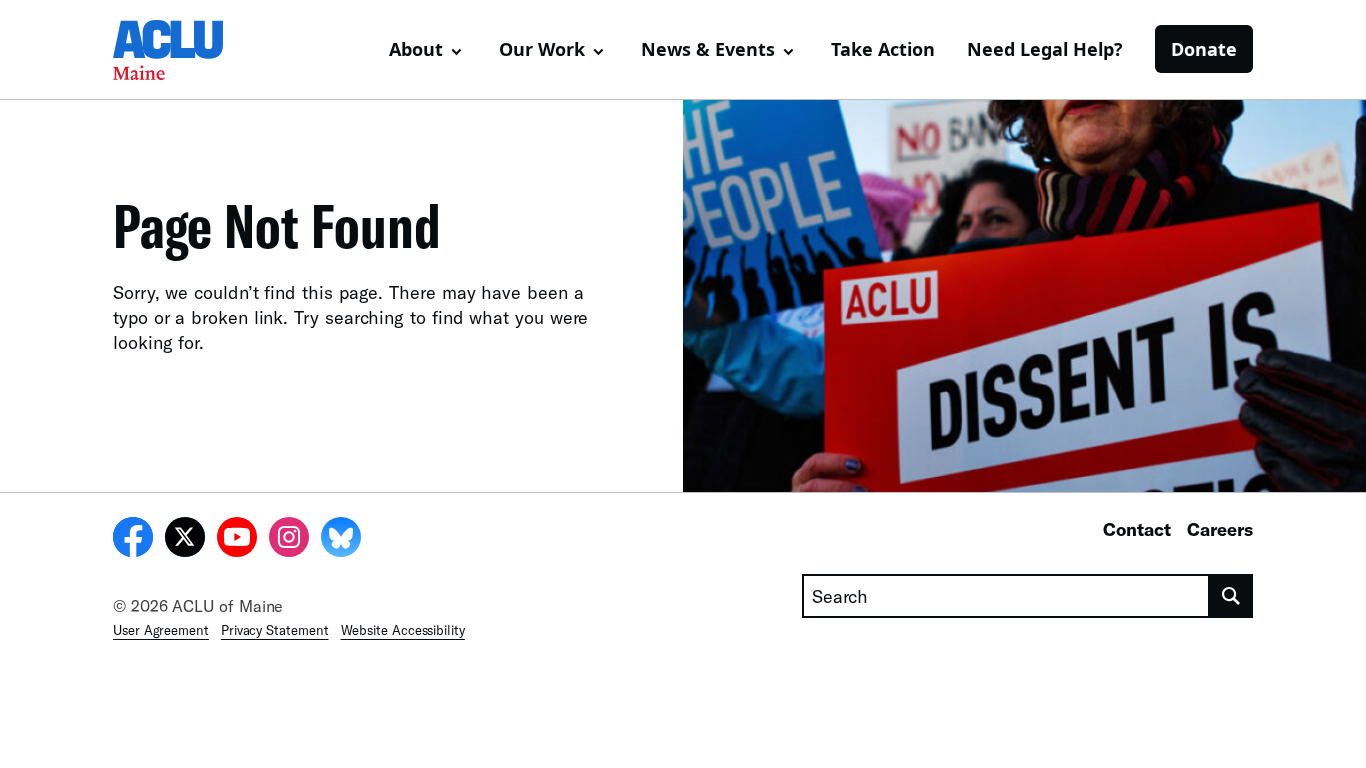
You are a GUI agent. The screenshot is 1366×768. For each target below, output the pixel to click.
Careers (1220, 529)
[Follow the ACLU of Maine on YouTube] (237, 540)
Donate (1204, 49)
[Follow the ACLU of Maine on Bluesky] (341, 540)
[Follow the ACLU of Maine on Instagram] (289, 540)
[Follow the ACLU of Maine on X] (185, 540)
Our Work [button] (542, 49)
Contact (1137, 529)
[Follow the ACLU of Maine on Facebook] (133, 540)
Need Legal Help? (1045, 49)
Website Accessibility (403, 630)
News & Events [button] (708, 49)
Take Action (883, 49)
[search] (1231, 596)
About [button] (416, 49)
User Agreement (161, 630)
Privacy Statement (275, 630)
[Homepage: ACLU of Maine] (183, 50)
